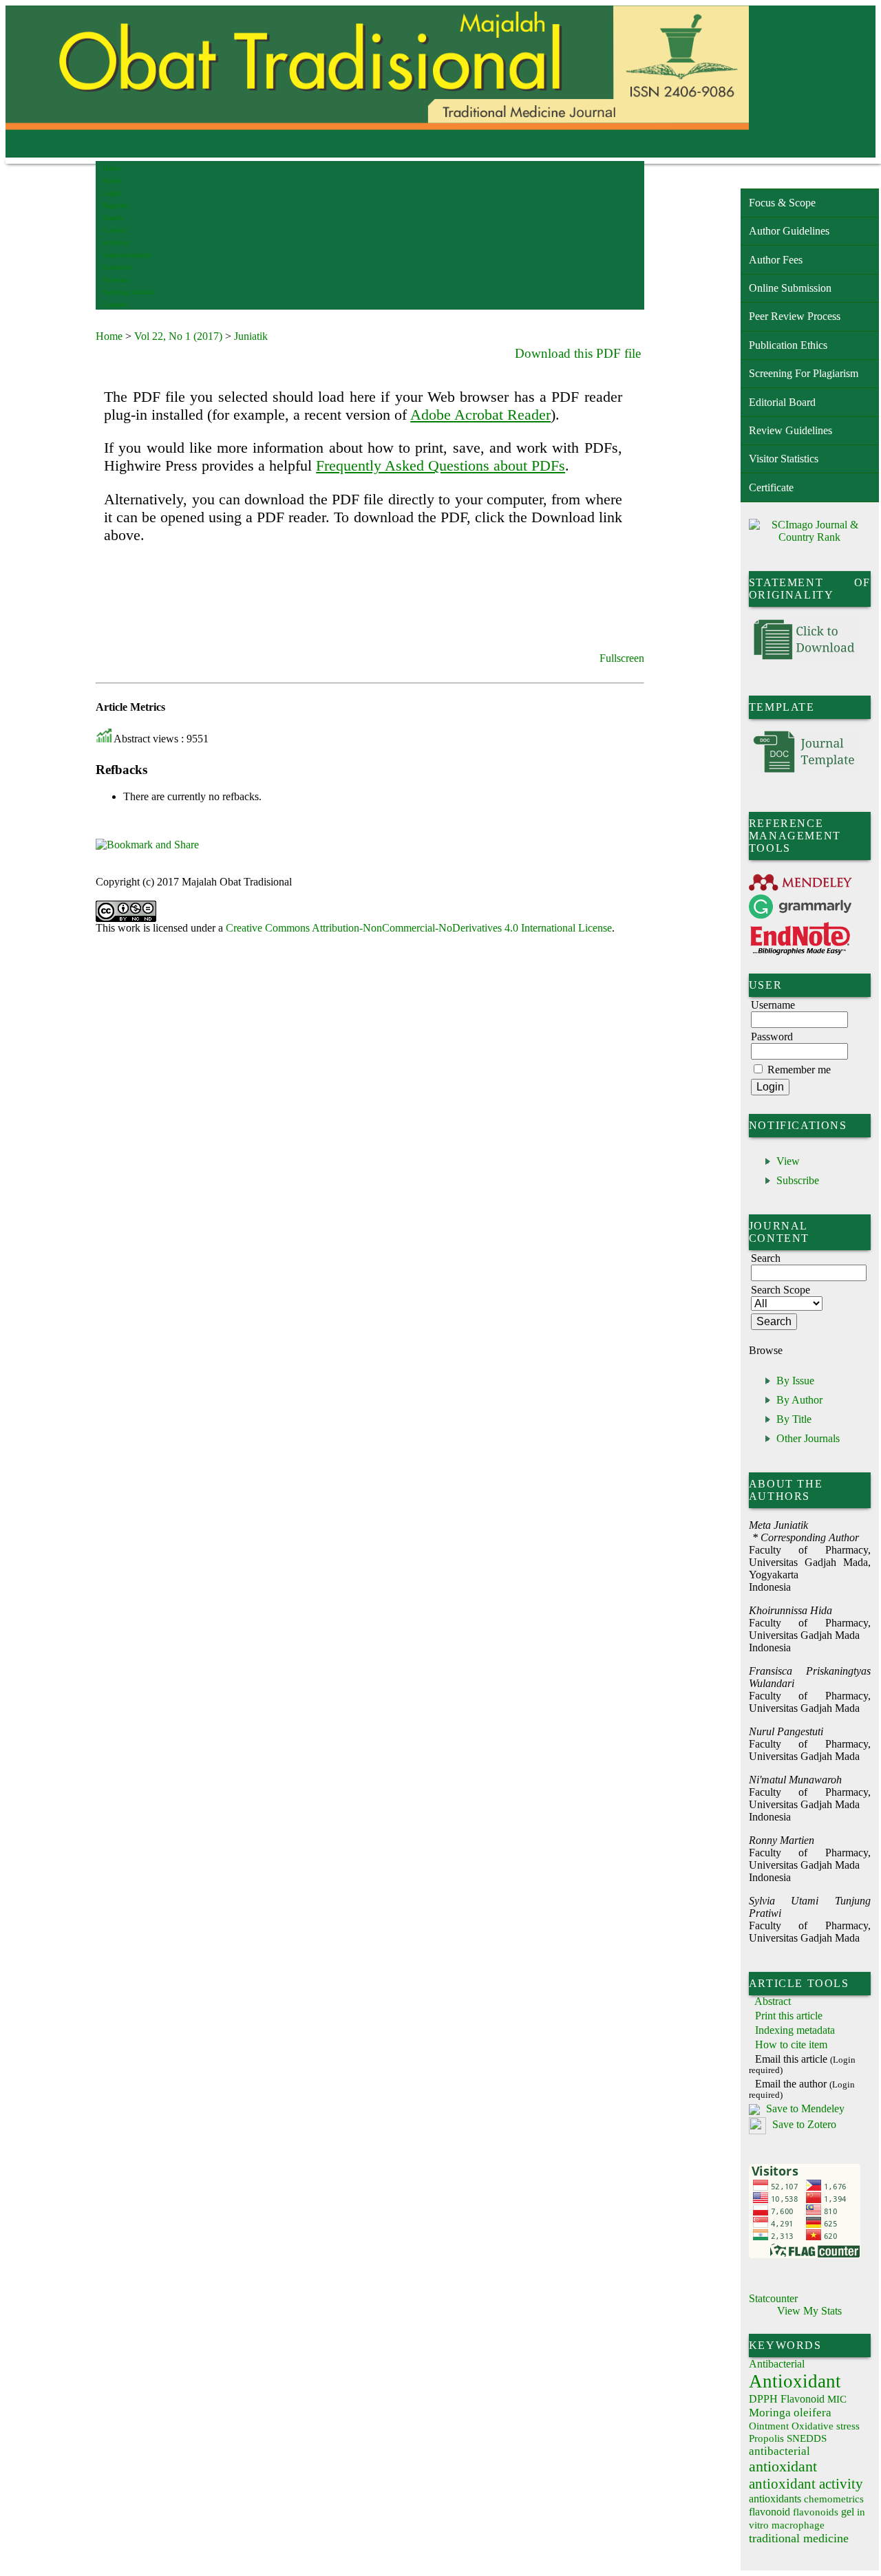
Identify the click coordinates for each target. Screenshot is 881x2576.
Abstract (773, 2001)
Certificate (771, 487)
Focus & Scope (782, 203)
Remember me (799, 1070)
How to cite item (791, 2044)
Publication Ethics (788, 345)
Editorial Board (782, 402)
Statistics (117, 267)
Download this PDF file (578, 353)
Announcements (127, 255)
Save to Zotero (803, 2124)
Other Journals (808, 1438)
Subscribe (798, 1180)
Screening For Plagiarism (804, 373)
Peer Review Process (795, 316)
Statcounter (773, 2298)
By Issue (795, 1381)
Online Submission (790, 288)
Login (112, 193)
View (788, 1161)
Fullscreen (622, 658)
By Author (799, 1400)
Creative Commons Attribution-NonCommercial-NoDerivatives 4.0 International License (419, 928)
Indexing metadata (795, 2030)
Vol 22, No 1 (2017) (178, 336)
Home (112, 168)
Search (113, 218)
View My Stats (809, 2311)
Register (115, 205)
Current (114, 230)
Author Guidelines (789, 231)
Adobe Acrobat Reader (480, 415)
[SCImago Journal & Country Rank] (810, 537)
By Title (794, 1419)
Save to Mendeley (805, 2108)
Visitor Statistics (784, 459)
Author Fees (776, 260)
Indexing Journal (128, 292)
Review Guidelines (790, 430)
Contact (115, 304)
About (112, 181)
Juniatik (251, 336)
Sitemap (115, 280)
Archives (116, 243)
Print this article (789, 2016)
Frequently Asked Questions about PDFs (440, 465)
